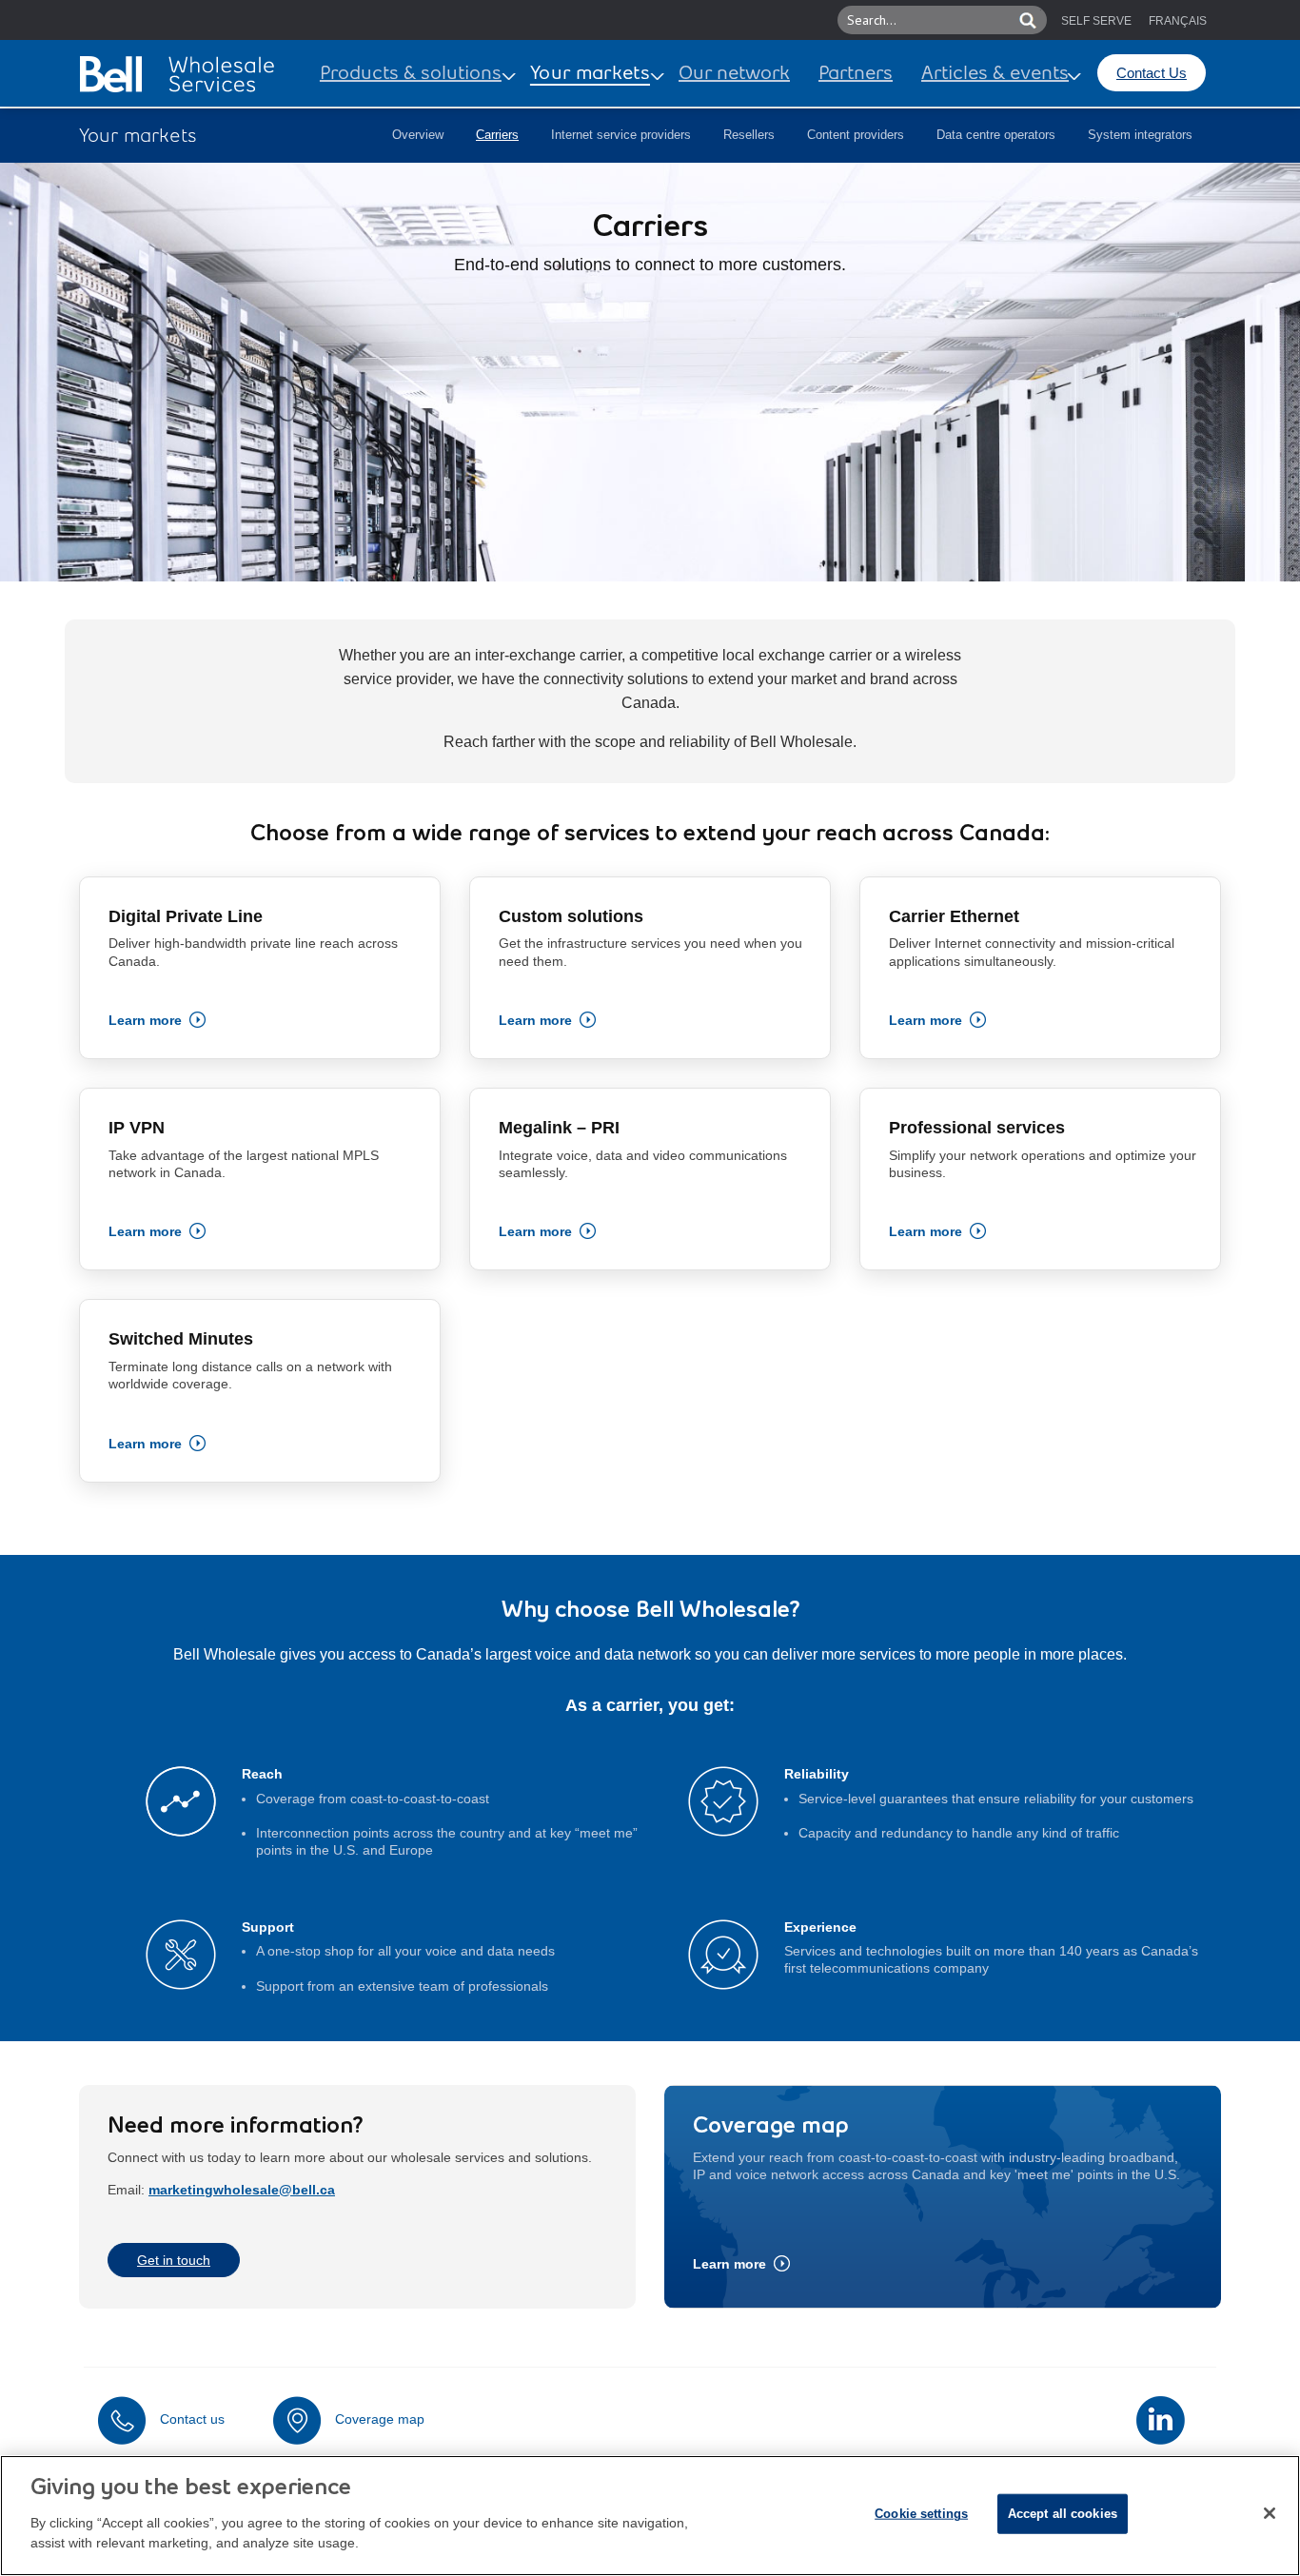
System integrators (1140, 135)
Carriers (497, 135)
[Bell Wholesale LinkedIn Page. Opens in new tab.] (1161, 2419)
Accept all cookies (1063, 2514)
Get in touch (174, 2260)
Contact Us (1152, 73)
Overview (418, 135)
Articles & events (995, 74)
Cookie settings (921, 2514)
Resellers (749, 135)
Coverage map (380, 2419)
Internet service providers (621, 135)
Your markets (590, 74)
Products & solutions (411, 74)
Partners (856, 74)
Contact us (192, 2419)
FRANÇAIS (1178, 21)
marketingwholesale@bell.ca (242, 2190)
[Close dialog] (1270, 2513)
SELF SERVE (1096, 21)
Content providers (856, 135)
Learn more (145, 1020)
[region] (650, 2516)
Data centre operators (996, 135)
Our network (734, 74)
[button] (1001, 20)
